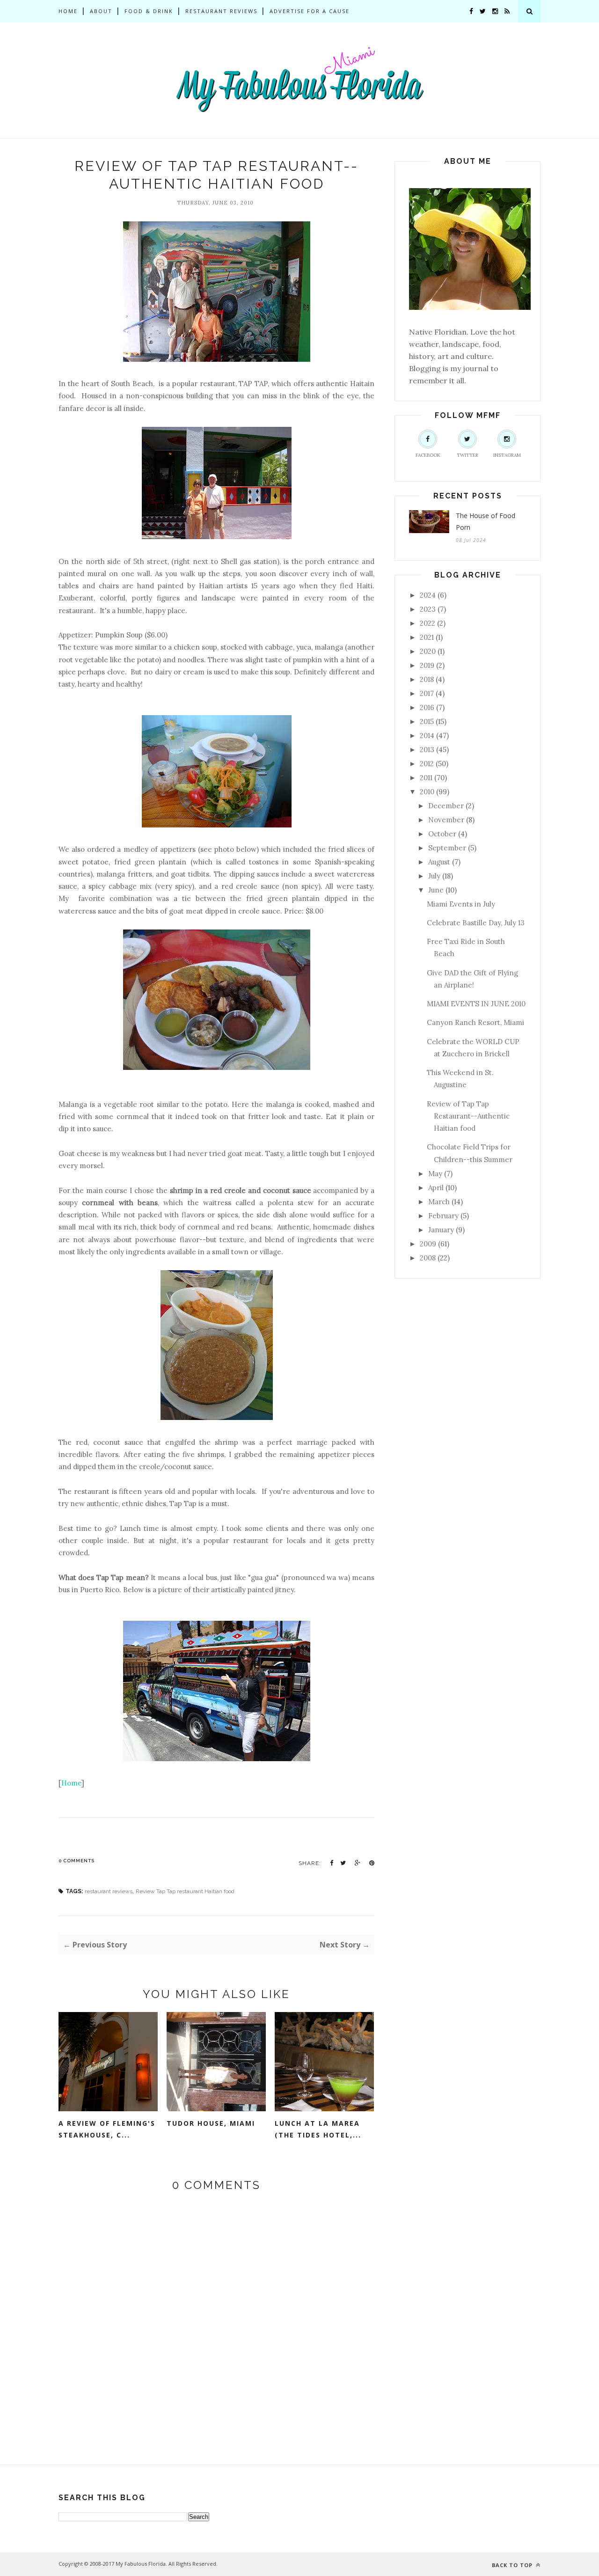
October (442, 834)
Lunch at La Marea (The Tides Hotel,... (318, 2129)
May (435, 1174)
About (101, 11)
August (439, 862)
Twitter (468, 455)
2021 (427, 637)
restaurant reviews (109, 1891)
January (441, 1230)
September (447, 848)
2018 (427, 679)
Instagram (507, 455)
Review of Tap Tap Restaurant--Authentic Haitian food (468, 1116)
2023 (428, 609)
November (446, 820)
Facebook (428, 455)
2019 (427, 665)
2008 (428, 1258)
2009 (428, 1244)
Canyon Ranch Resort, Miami (475, 1022)
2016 (427, 707)
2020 (428, 651)
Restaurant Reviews (221, 11)
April (436, 1188)
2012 (427, 764)
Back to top (513, 2565)
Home (68, 11)
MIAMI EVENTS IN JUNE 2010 (476, 1004)
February (443, 1216)
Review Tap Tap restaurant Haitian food (185, 1891)
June (436, 890)
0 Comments (77, 1861)
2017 (427, 693)
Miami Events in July (461, 904)
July (434, 876)
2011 (426, 778)
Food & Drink (149, 11)
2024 (428, 595)
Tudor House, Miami (211, 2123)
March (439, 1202)
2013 (427, 750)
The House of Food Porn (486, 521)
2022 (427, 623)
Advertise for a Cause (310, 11)
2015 (427, 721)
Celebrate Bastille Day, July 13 (476, 923)
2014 (427, 735)
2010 (427, 792)
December (446, 806)
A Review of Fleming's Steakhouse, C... (107, 2129)
